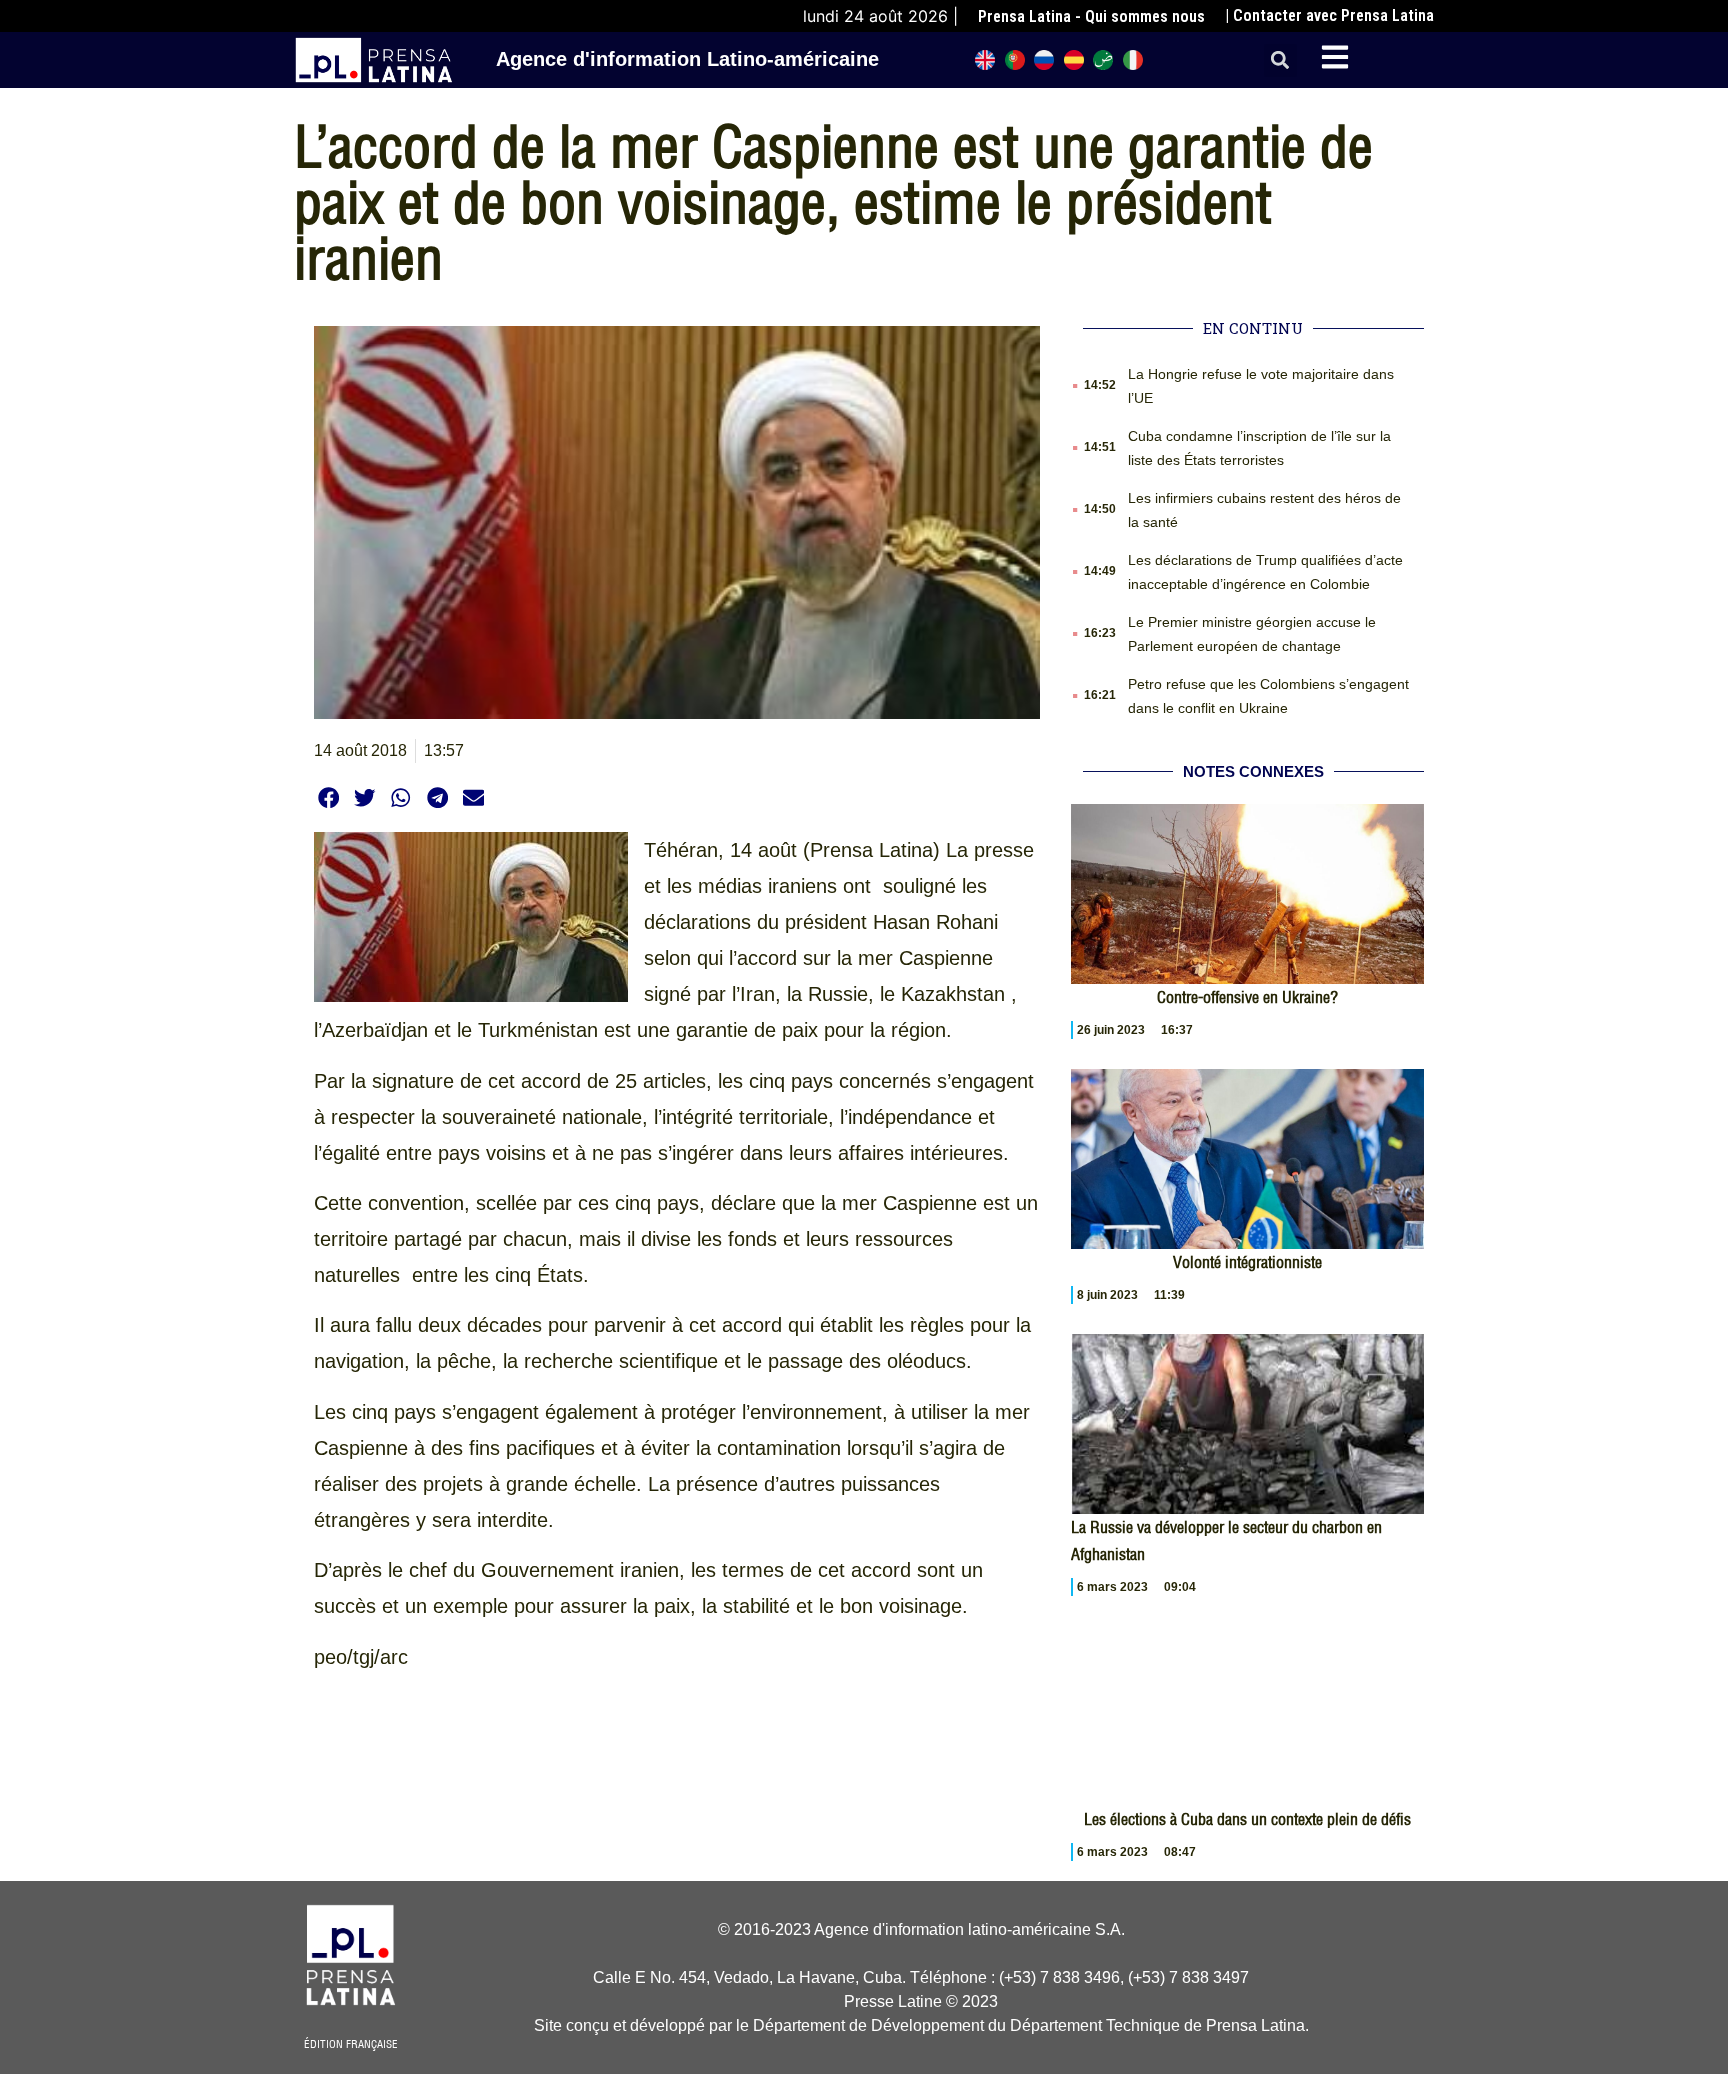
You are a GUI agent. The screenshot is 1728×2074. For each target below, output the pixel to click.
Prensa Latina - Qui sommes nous (1091, 16)
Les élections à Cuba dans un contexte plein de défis (1247, 1819)
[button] (1280, 60)
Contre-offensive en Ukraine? (1247, 997)
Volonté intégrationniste (1247, 1262)
